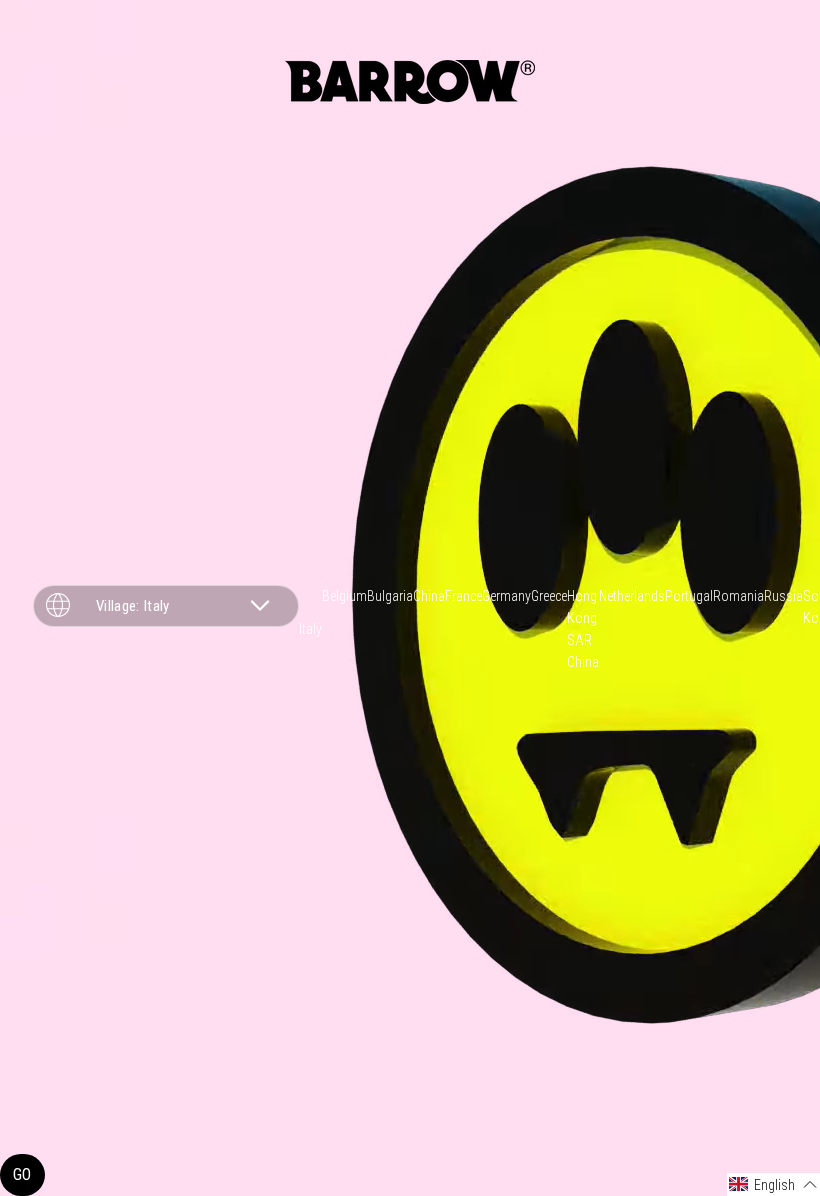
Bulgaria (390, 596)
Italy (310, 629)
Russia (783, 596)
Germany (506, 596)
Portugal (689, 596)
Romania (738, 596)
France (463, 596)
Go (22, 1174)
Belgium (344, 596)
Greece (549, 596)
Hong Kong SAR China (583, 629)
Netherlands (632, 596)
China (429, 596)
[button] (773, 1184)
